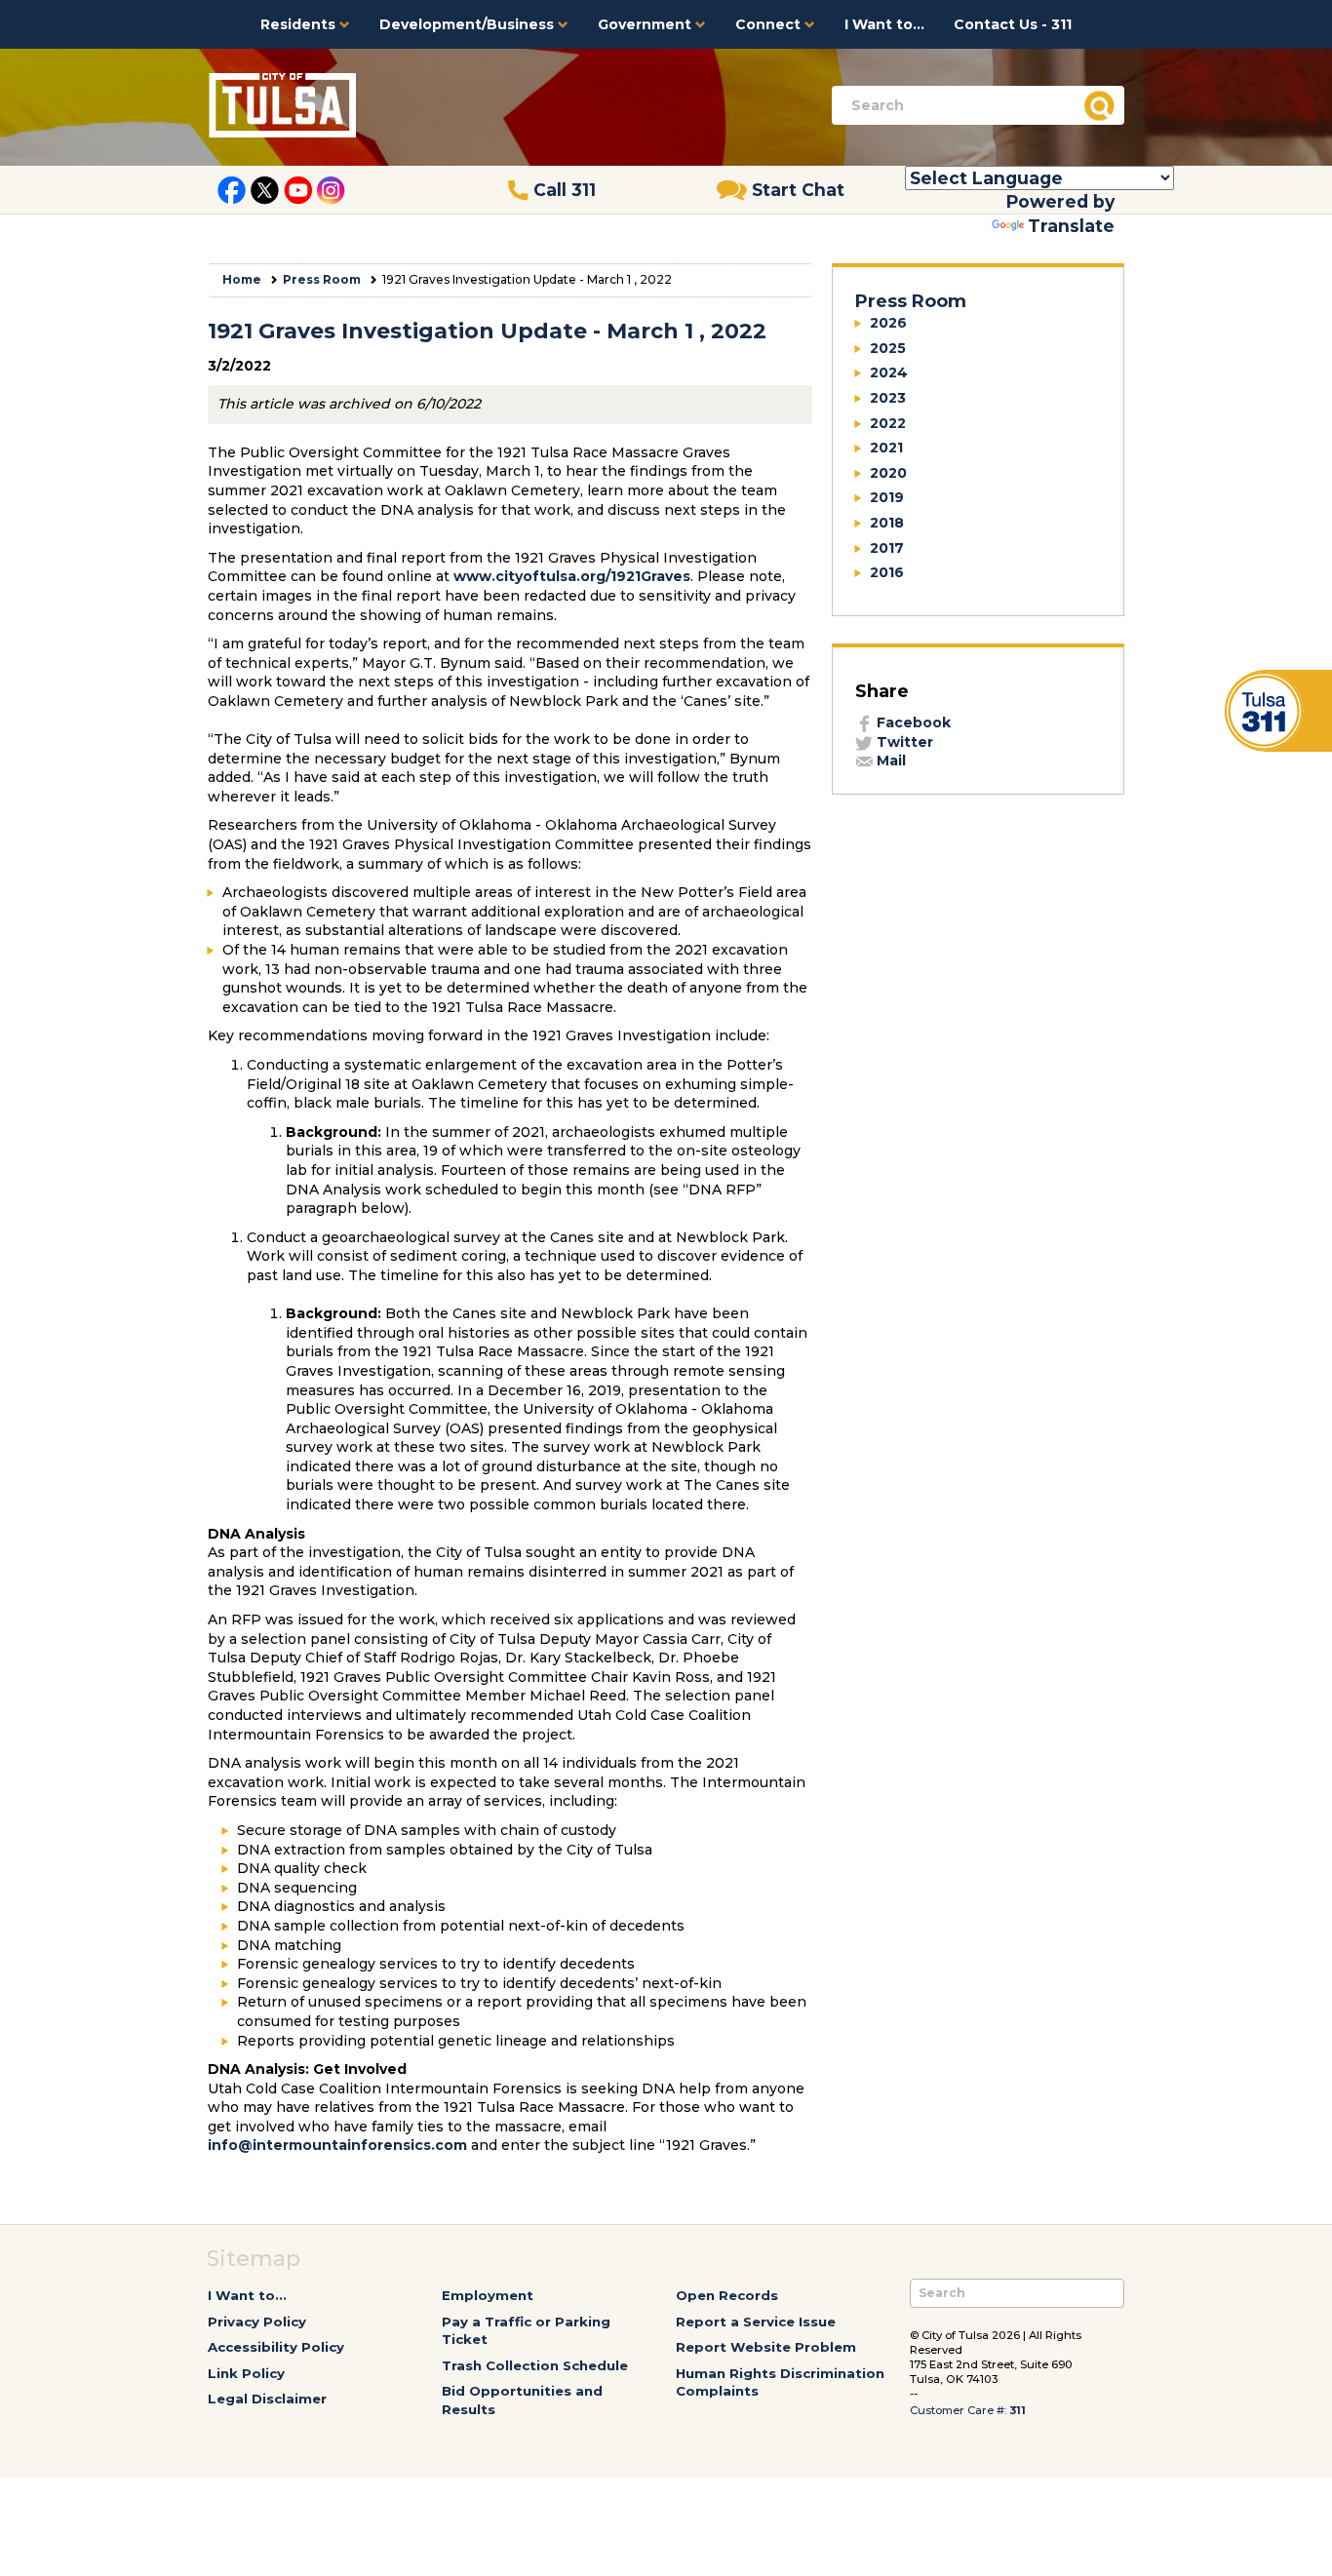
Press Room (322, 279)
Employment (488, 2295)
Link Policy (246, 2373)
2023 (888, 398)
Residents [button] (300, 24)
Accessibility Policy (276, 2347)
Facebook (912, 722)
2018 (887, 523)
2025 (888, 348)
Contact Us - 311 (1013, 24)
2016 (887, 572)
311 (1018, 2410)
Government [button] (646, 24)
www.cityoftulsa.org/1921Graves (572, 576)
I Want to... (884, 24)
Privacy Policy (257, 2322)
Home (242, 279)
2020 (888, 473)
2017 (887, 548)
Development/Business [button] (469, 24)
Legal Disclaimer (267, 2399)
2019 (887, 497)
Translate (1071, 226)
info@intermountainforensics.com (337, 2145)
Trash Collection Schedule (535, 2365)
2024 (889, 372)
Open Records (727, 2295)
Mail (889, 761)
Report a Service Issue (756, 2322)
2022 (888, 423)
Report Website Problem (766, 2347)
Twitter (903, 742)
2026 (888, 323)
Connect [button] (770, 24)
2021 (886, 448)
